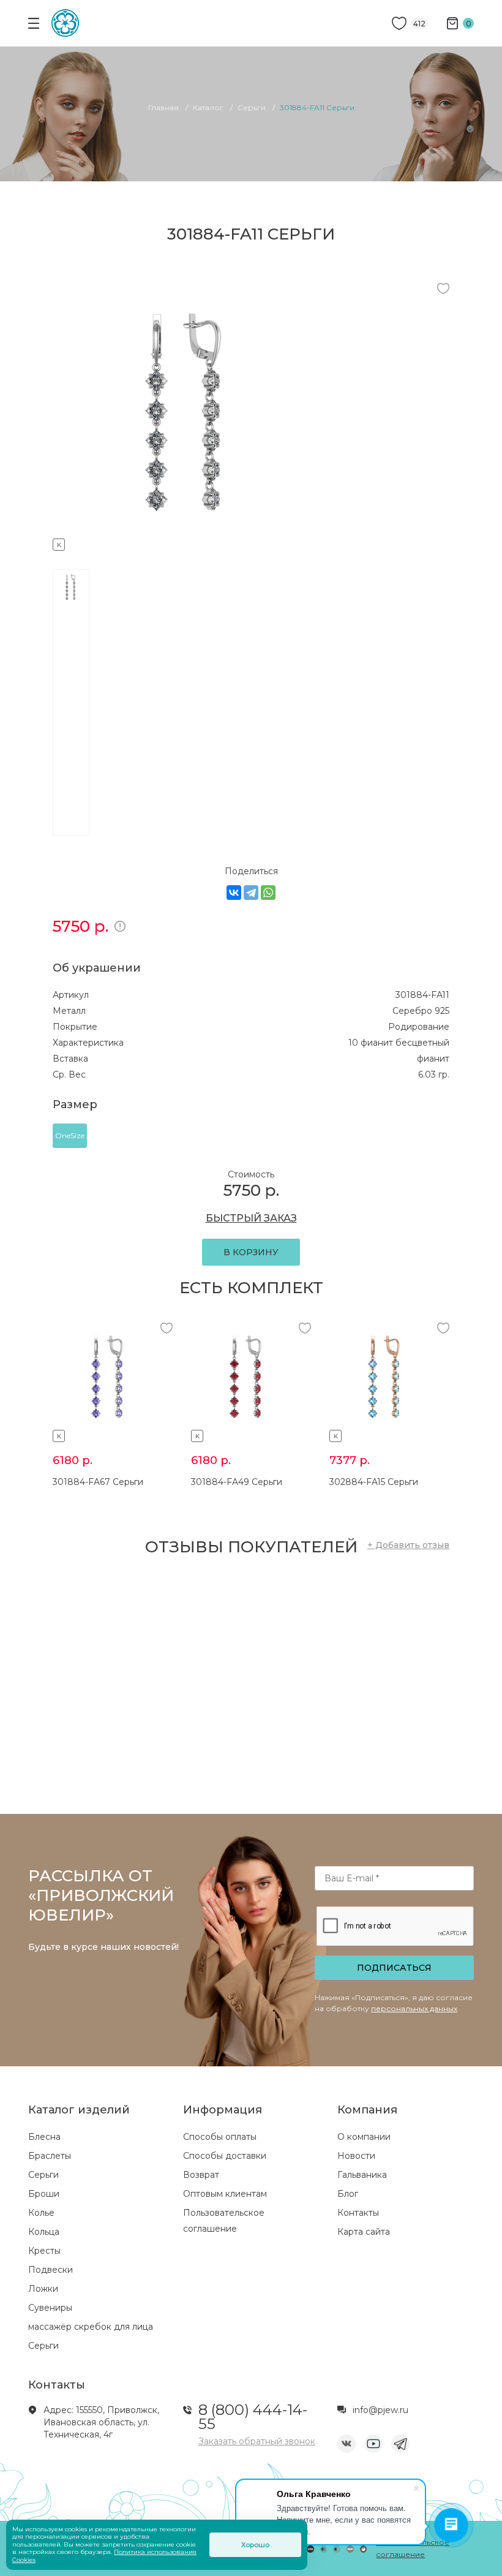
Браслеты (50, 2156)
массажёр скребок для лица (91, 2327)
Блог (348, 2194)
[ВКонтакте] (234, 893)
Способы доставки (225, 2156)
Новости (356, 2156)
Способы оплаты (220, 2137)
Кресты (44, 2251)
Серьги (43, 2175)
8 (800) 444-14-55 (253, 2417)
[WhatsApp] (268, 893)
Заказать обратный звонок (257, 2441)
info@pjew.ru (380, 2410)
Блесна (44, 2137)
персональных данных (414, 2008)
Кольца (44, 2232)
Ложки (43, 2289)
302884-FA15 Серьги (374, 1482)
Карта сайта (364, 2232)
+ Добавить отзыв (408, 1545)
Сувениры (50, 2308)
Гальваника (362, 2175)
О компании (364, 2137)
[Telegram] (251, 893)
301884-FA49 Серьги (237, 1482)
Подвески (51, 2270)
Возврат (201, 2175)
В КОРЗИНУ (251, 1252)
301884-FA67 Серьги (98, 1482)
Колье (41, 2213)
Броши (44, 2194)
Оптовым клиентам (225, 2194)
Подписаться (394, 1968)
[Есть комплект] (188, 543)
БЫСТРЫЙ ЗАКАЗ (251, 1218)
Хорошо (255, 2545)
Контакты (358, 2213)
